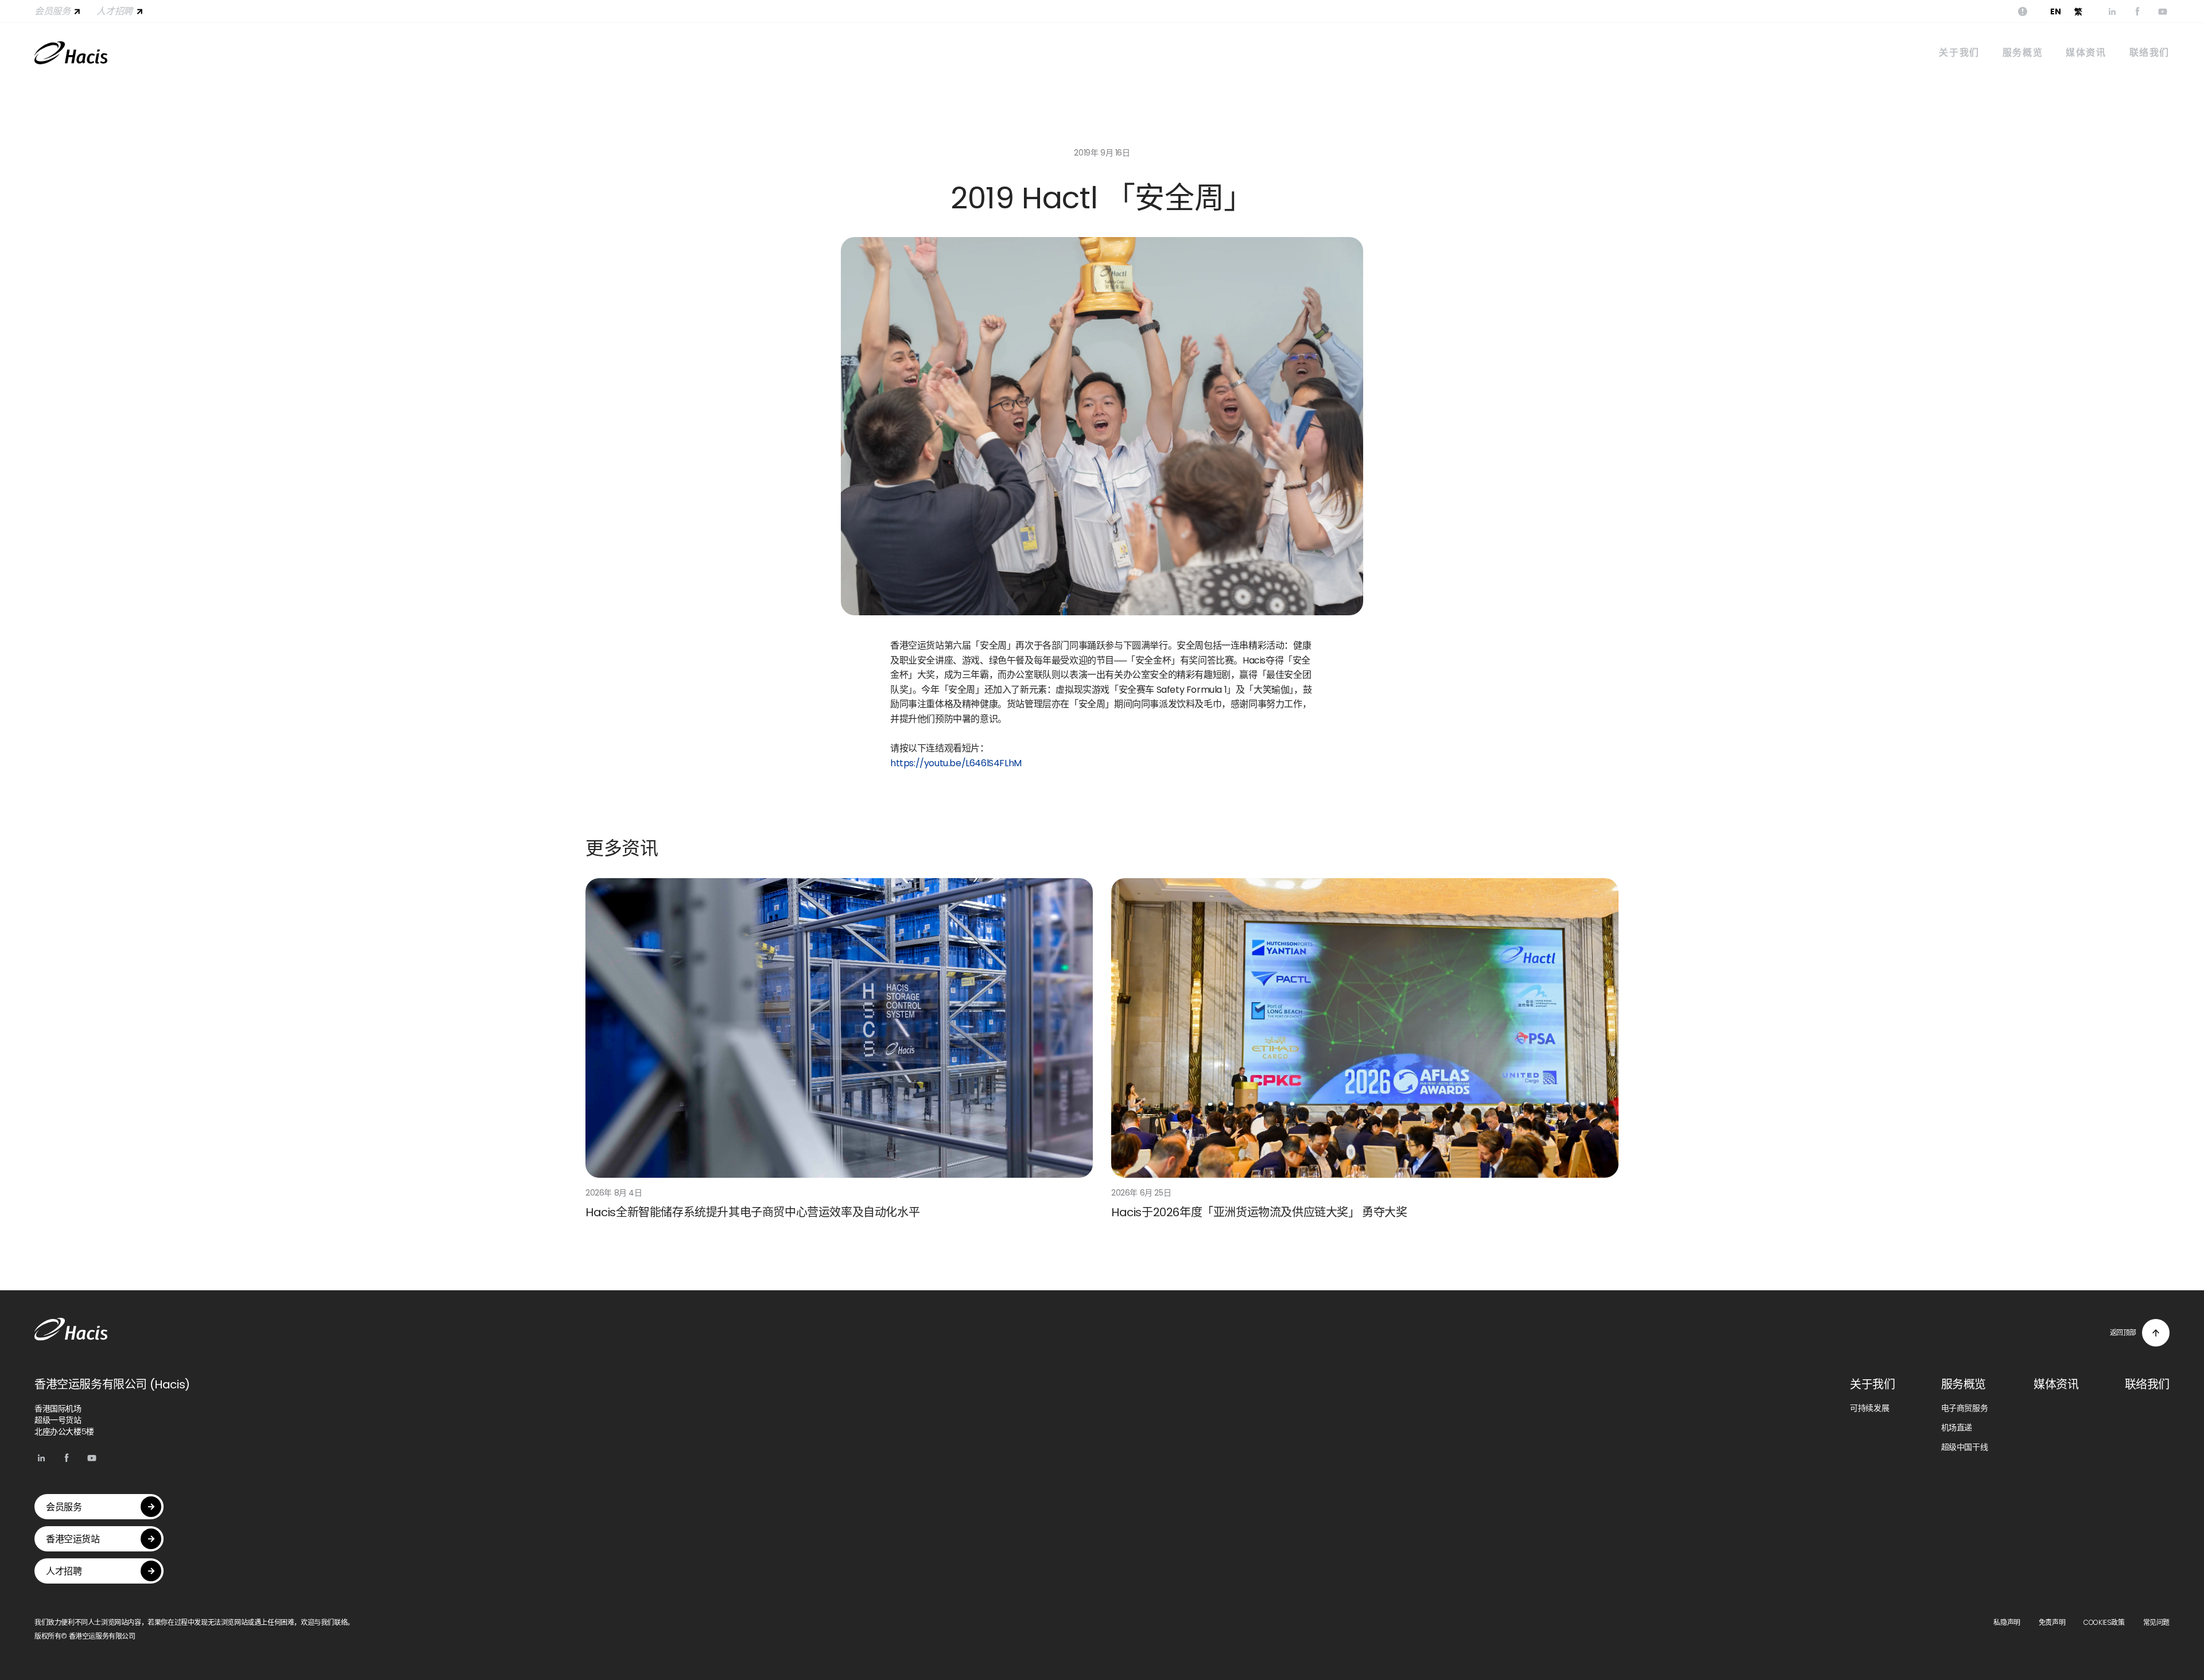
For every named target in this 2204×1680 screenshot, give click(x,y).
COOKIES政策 (2104, 1622)
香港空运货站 (73, 1539)
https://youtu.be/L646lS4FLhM (956, 763)
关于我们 (1959, 53)
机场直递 (1957, 1427)
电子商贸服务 (1965, 1408)
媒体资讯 (2086, 53)
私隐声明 (2007, 1622)
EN (2055, 11)
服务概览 (2023, 53)
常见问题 (2156, 1622)
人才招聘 (114, 11)
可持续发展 (1869, 1408)
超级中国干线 (1965, 1447)
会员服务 (52, 11)
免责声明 (2052, 1622)
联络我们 (2149, 53)
